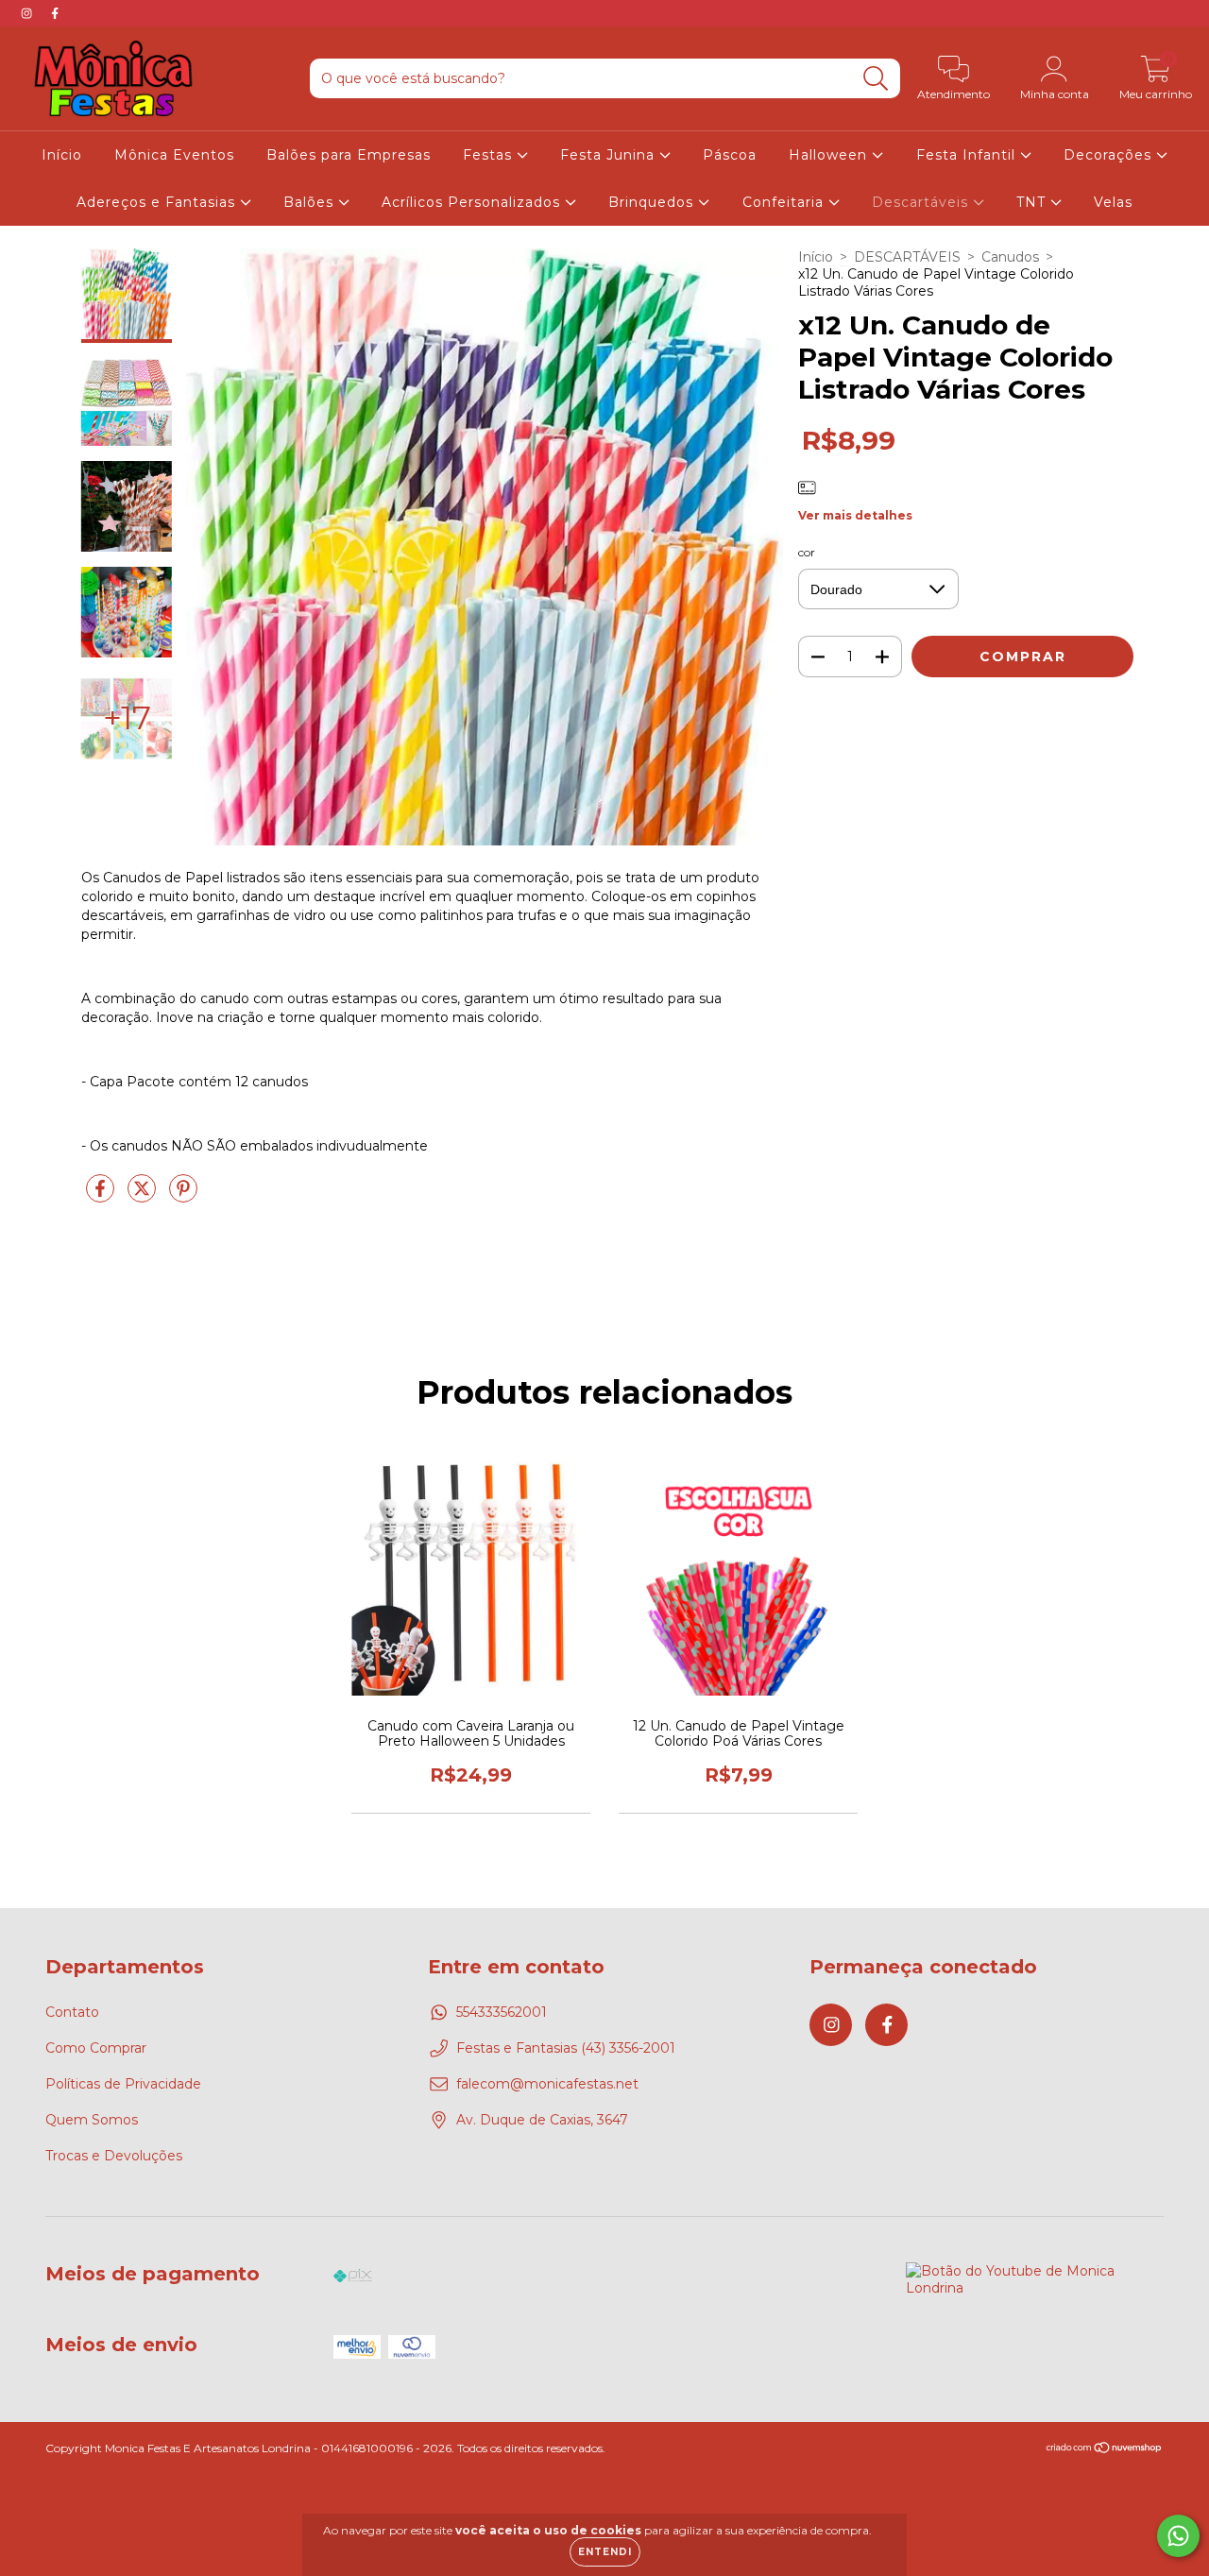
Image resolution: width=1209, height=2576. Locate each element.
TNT (1033, 202)
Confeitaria (785, 202)
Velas (1113, 202)
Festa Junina (610, 155)
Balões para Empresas (349, 155)
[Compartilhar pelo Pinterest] (183, 1196)
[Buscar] (876, 79)
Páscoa (730, 155)
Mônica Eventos (174, 155)
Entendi (605, 2552)
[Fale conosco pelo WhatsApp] (1178, 2536)
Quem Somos (92, 2120)
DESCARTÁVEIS (907, 257)
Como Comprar (96, 2048)
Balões (311, 202)
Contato (72, 2012)
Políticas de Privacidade (123, 2084)
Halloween (830, 155)
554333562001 (502, 2012)
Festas (490, 155)
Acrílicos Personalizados (473, 202)
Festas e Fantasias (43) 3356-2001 (566, 2048)
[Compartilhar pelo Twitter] (144, 1196)
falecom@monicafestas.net (547, 2084)
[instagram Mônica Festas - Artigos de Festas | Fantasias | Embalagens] (28, 13)
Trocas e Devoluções (114, 2156)
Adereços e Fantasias (158, 202)
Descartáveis (922, 202)
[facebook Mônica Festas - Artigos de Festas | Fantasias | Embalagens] (55, 13)
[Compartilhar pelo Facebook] (102, 1196)
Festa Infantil (968, 155)
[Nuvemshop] (1105, 2450)
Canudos (1010, 257)
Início (62, 155)
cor (807, 552)
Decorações (1110, 155)
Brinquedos (653, 202)
